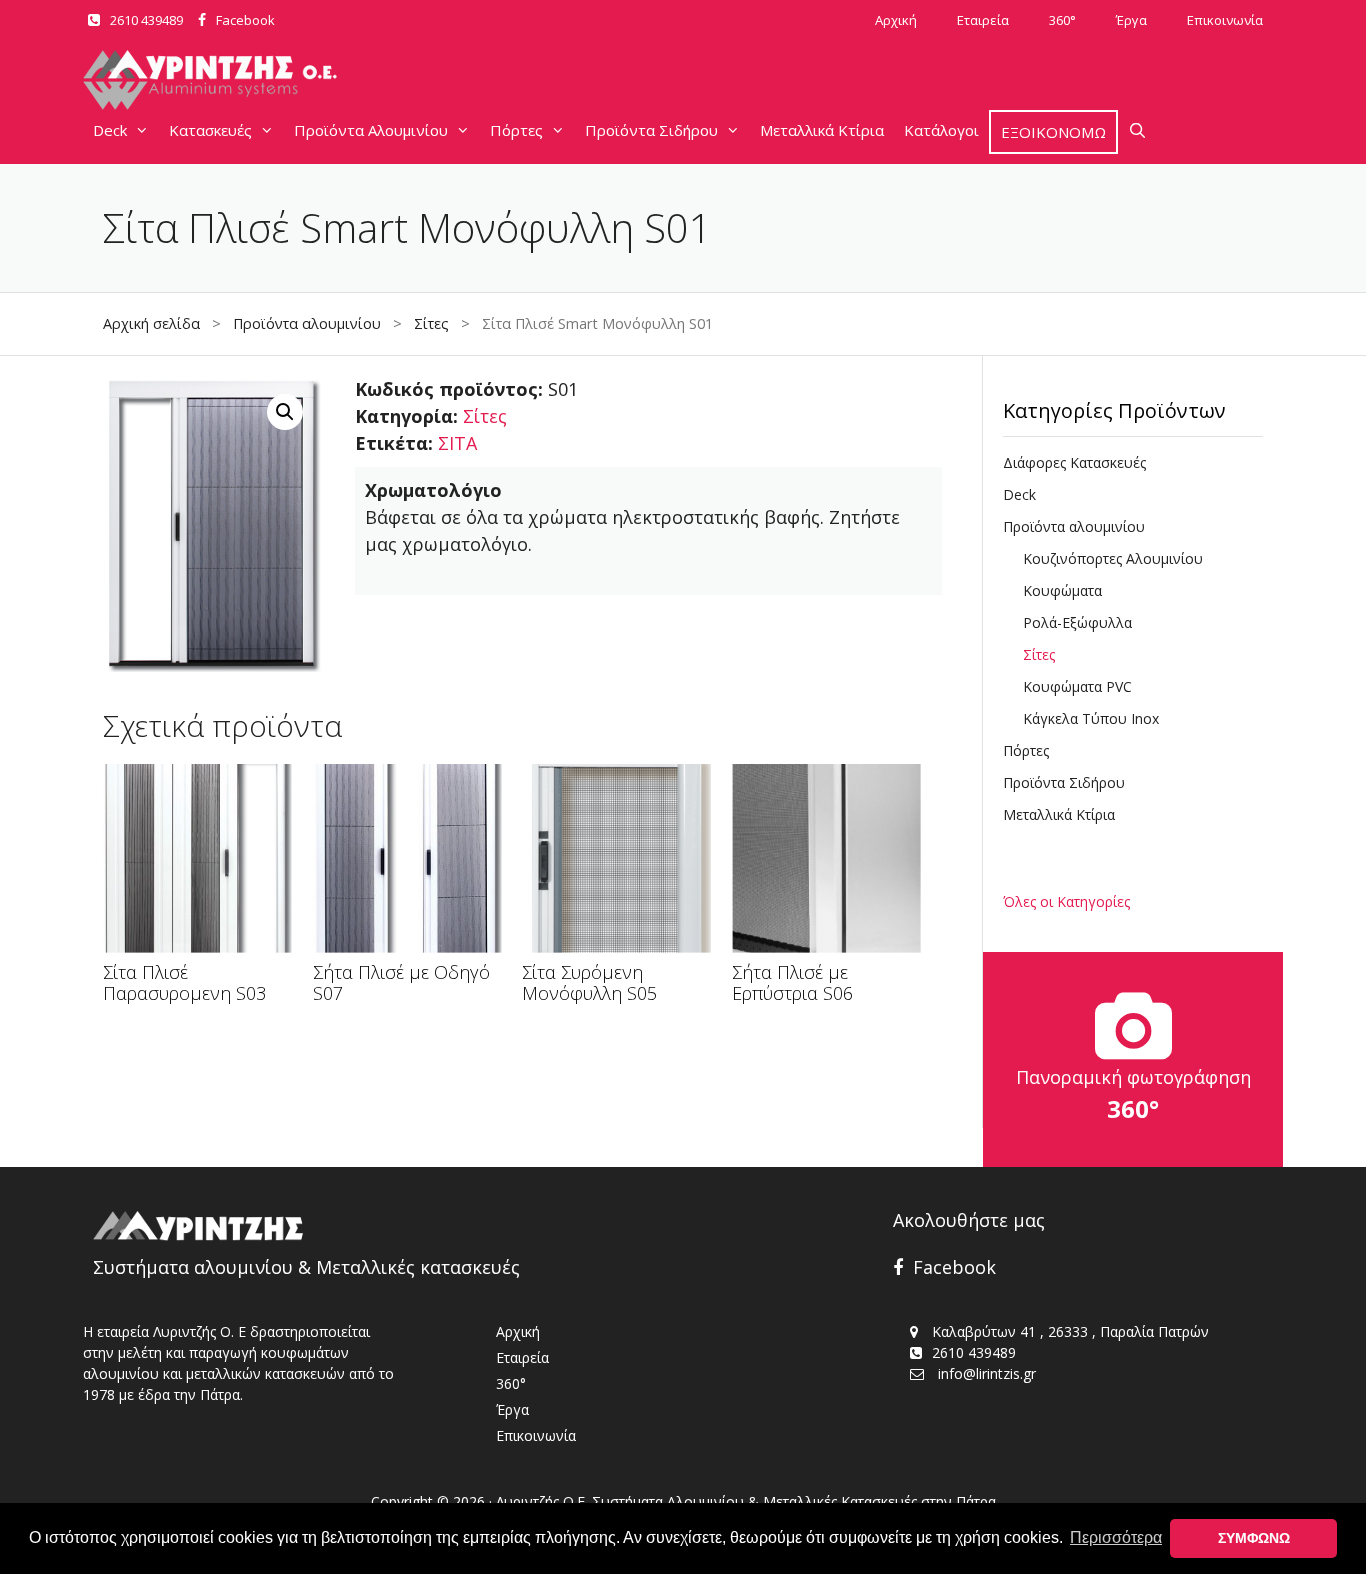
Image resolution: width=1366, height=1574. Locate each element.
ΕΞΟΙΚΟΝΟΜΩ (1053, 132)
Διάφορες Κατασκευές (1074, 462)
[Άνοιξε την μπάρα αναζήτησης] (1137, 130)
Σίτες (431, 323)
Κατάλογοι (941, 130)
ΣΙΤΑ (457, 443)
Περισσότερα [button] (1116, 1537)
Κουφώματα (1062, 590)
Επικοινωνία (1225, 20)
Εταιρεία (983, 20)
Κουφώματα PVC (1077, 686)
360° (1062, 20)
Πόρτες (516, 130)
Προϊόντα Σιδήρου (651, 130)
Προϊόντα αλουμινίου (307, 323)
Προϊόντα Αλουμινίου (371, 130)
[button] (285, 412)
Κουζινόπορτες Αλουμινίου (1113, 558)
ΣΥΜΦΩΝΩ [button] (1254, 1538)
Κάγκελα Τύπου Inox (1091, 718)
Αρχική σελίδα (151, 323)
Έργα (1131, 20)
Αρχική (896, 20)
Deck (110, 130)
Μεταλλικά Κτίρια (822, 130)
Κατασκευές (210, 130)
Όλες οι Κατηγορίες (1066, 901)
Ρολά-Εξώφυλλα (1077, 622)
